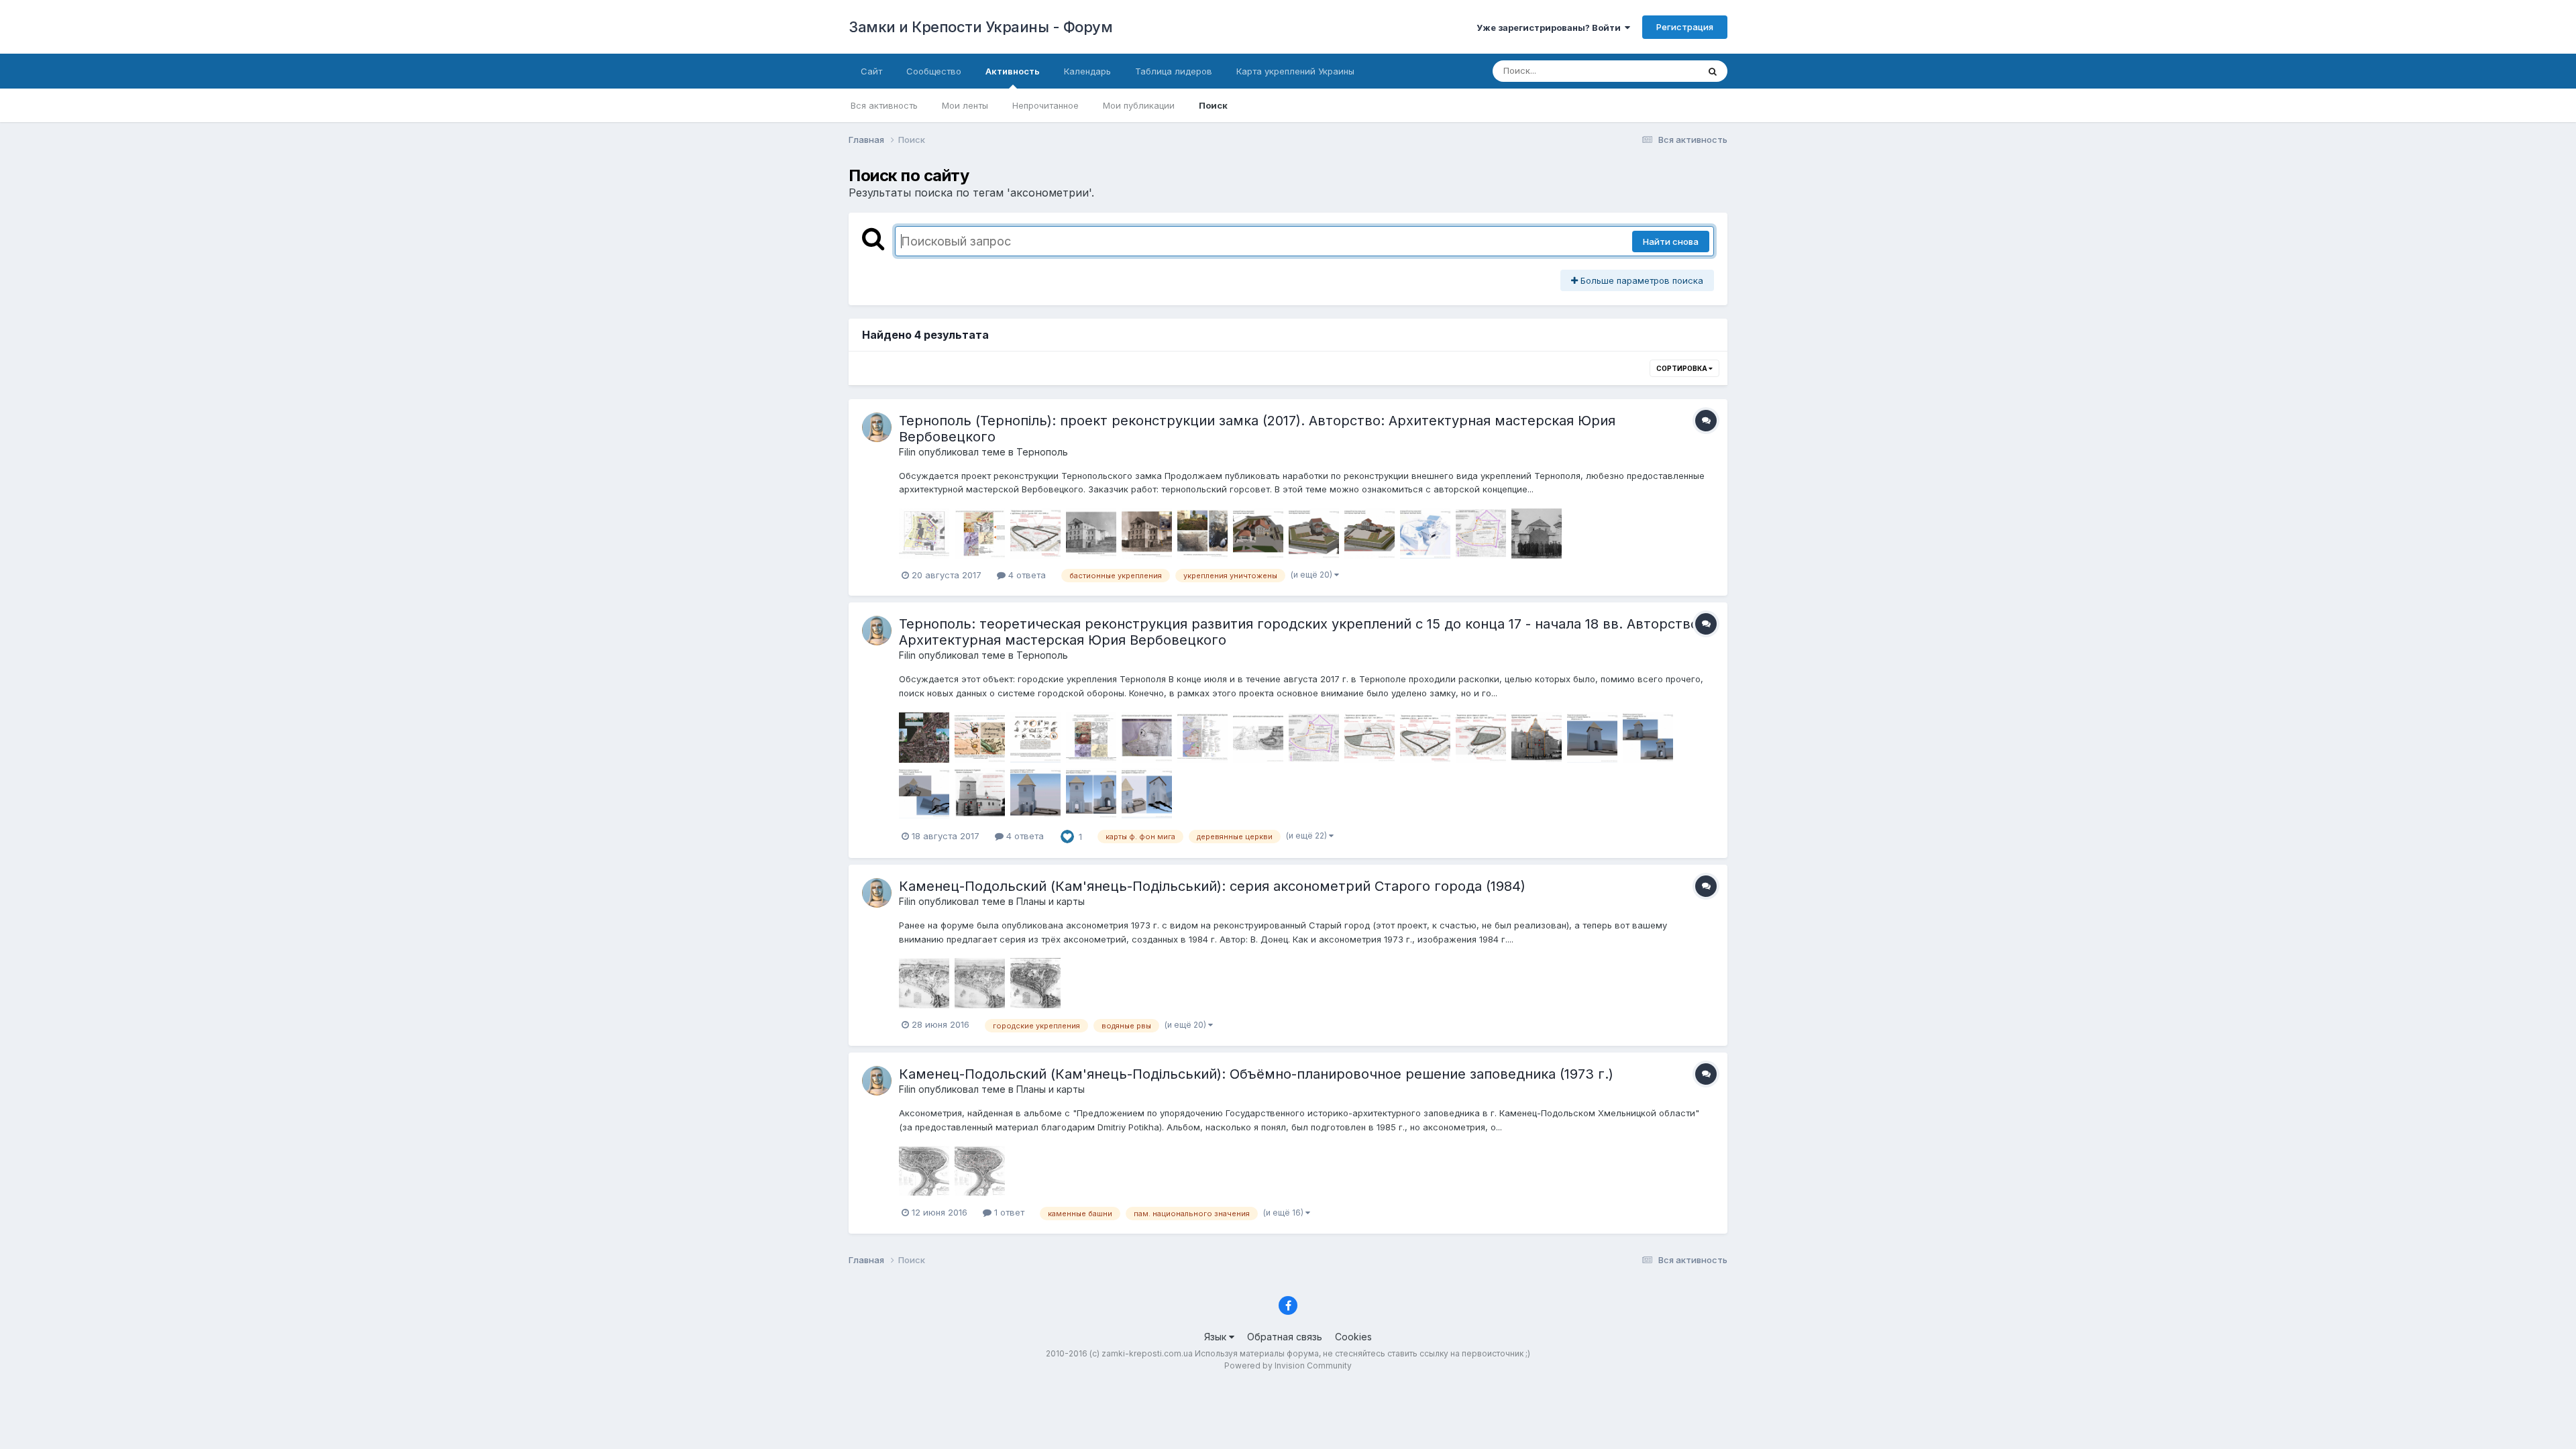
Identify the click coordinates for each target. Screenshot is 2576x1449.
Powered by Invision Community (1288, 1365)
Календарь (1087, 71)
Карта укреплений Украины (1295, 71)
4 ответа (1026, 575)
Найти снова (1671, 241)
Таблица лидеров (1174, 71)
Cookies (1353, 1337)
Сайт (871, 71)
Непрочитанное (1045, 105)
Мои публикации (1139, 105)
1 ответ (1008, 1212)
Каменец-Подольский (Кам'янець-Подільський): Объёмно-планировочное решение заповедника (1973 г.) (1256, 1074)
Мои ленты (965, 105)
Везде (1667, 71)
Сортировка (1682, 368)
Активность (1013, 71)
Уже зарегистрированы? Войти (1551, 28)
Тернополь (1042, 452)
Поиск (1213, 105)
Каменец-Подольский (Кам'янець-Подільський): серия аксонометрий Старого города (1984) (1212, 886)
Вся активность (884, 105)
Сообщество (934, 71)
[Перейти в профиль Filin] (877, 427)
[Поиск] (1713, 71)
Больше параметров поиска (1641, 280)
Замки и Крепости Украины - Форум (980, 27)
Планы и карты (1051, 901)
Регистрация (1685, 27)
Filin (907, 452)
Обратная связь (1285, 1337)
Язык (1217, 1337)
